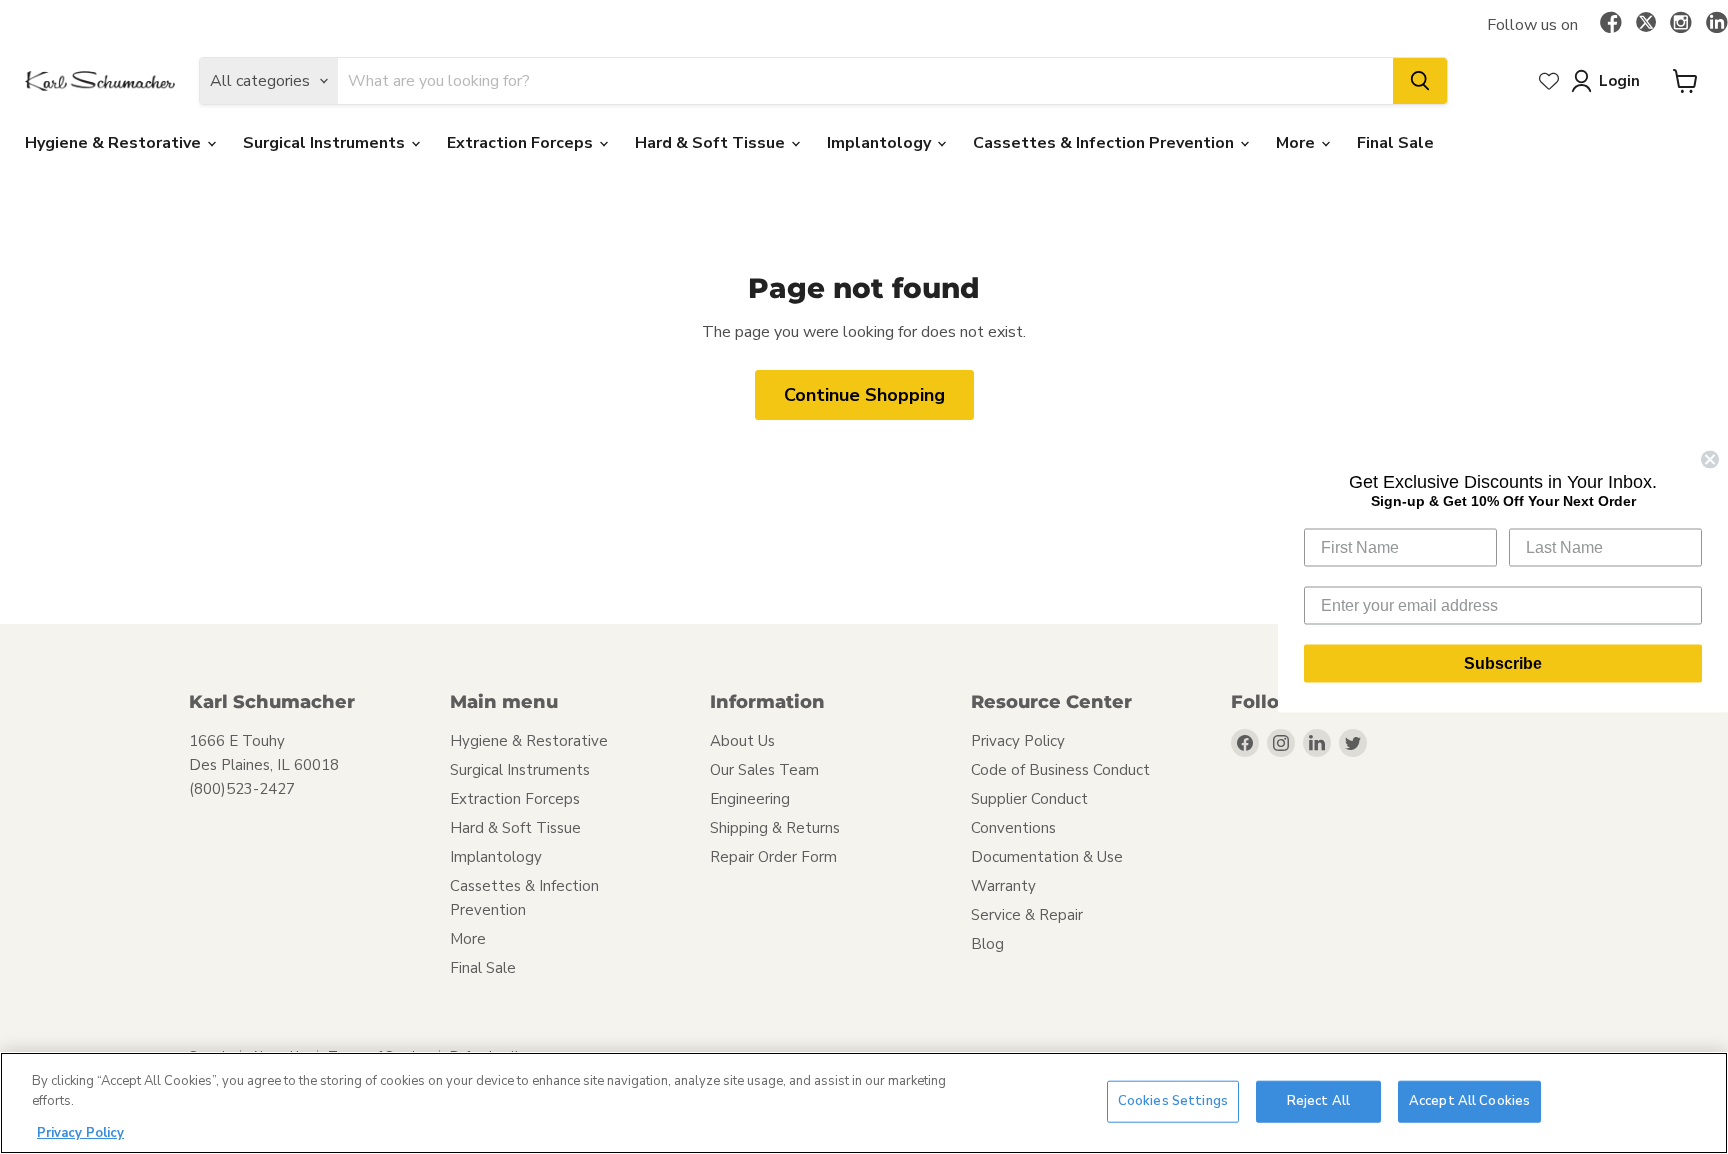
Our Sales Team (764, 770)
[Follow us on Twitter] (1646, 25)
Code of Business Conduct (1060, 770)
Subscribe (1503, 663)
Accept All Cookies (1469, 1101)
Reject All (1318, 1101)
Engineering (750, 799)
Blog (987, 944)
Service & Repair (1027, 915)
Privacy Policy (1018, 741)
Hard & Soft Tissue (712, 143)
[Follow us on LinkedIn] (1717, 24)
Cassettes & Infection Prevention (1105, 143)
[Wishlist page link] (1549, 81)
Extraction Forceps (522, 143)
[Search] (1420, 81)
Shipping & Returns (775, 828)
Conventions (1013, 828)
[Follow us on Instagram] (1681, 24)
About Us (742, 741)
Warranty (1003, 886)
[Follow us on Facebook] (1611, 24)
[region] (864, 1103)
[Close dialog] (1710, 460)
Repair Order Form (773, 857)
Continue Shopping (864, 395)
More (1297, 143)
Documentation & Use (1047, 857)
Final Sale (1395, 143)
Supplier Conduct (1029, 799)
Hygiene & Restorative (115, 143)
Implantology (881, 143)
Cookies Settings (1173, 1101)
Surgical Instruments (326, 143)
